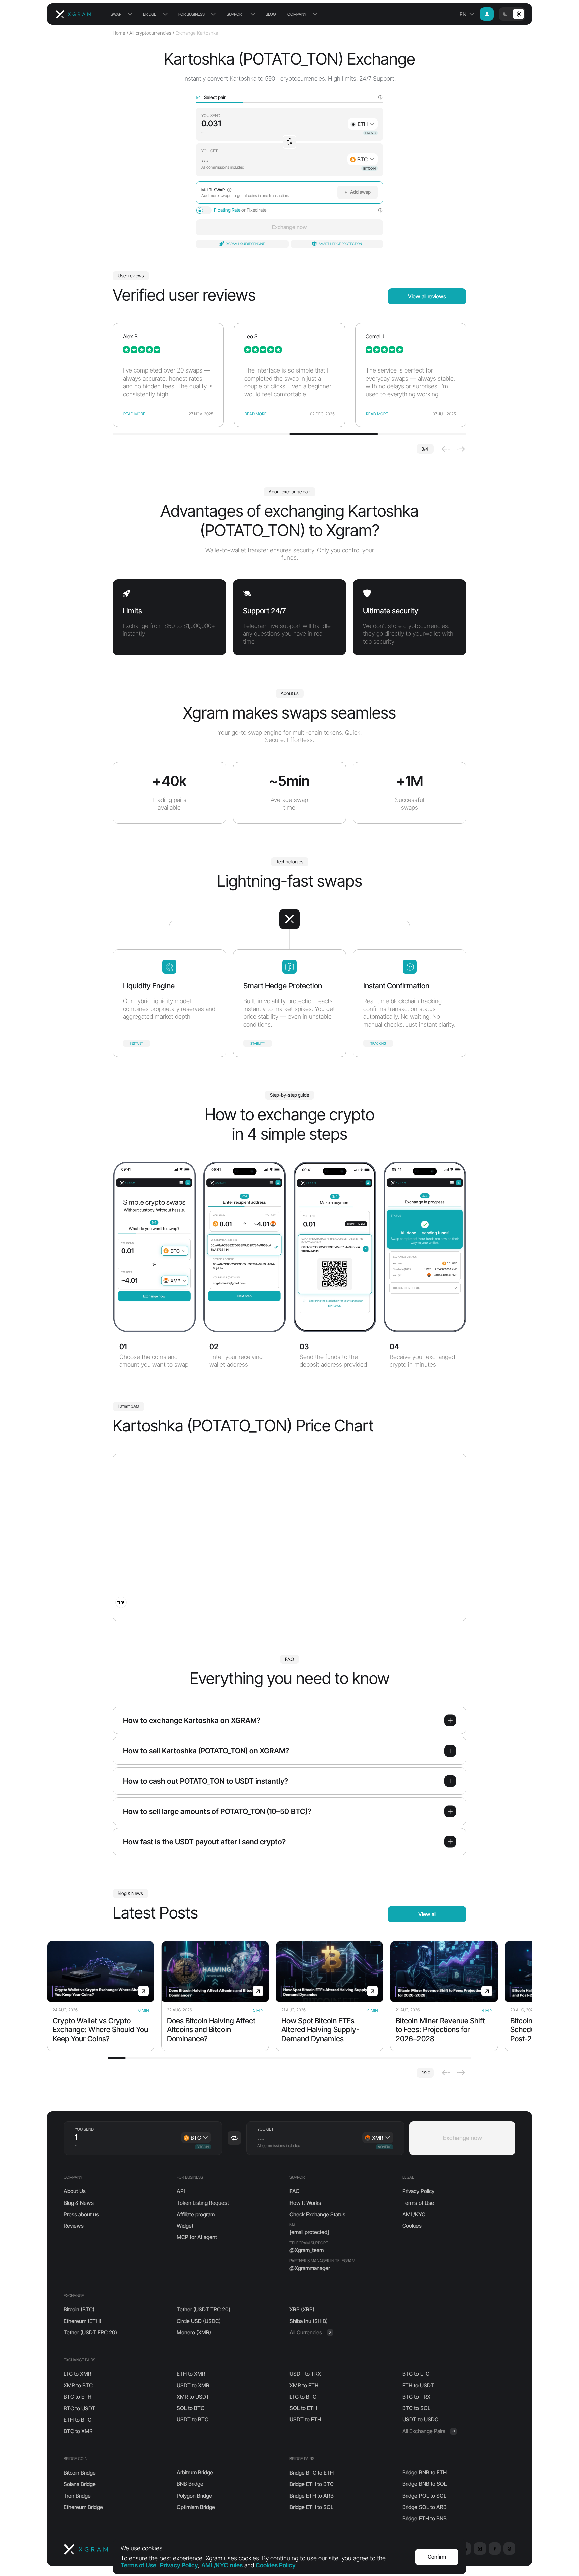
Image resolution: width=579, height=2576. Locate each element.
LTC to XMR (78, 2374)
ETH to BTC (78, 2420)
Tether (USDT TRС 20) (203, 2309)
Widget (185, 2226)
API (181, 2191)
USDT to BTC (192, 2419)
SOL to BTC (190, 2408)
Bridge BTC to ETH (312, 2473)
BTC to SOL (416, 2408)
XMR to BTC (78, 2385)
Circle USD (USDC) (199, 2321)
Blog (271, 14)
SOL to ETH (303, 2408)
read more (134, 414)
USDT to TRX (305, 2374)
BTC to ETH (78, 2397)
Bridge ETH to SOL (311, 2507)
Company (297, 14)
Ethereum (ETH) (82, 2321)
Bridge (150, 14)
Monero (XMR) (194, 2332)
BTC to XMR (78, 2431)
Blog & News (79, 2203)
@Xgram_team (307, 2250)
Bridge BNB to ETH (425, 2472)
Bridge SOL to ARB (425, 2507)
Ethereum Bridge (83, 2507)
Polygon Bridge (194, 2496)
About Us (75, 2191)
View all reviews (427, 296)
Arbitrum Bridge (195, 2472)
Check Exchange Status (317, 2214)
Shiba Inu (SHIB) (309, 2321)
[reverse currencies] (289, 142)
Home (119, 33)
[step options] (380, 97)
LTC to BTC (303, 2397)
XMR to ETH (304, 2385)
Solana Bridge (80, 2484)
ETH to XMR (191, 2374)
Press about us (81, 2214)
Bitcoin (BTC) (79, 2309)
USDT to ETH (305, 2419)
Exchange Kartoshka (197, 33)
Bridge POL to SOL (424, 2496)
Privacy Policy (418, 2191)
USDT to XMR (193, 2385)
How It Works (305, 2203)
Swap (116, 14)
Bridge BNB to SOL (425, 2484)
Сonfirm (437, 2557)
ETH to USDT (418, 2385)
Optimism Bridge (196, 2507)
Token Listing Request (203, 2203)
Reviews (74, 2226)
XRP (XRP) (302, 2309)
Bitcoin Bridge (80, 2473)
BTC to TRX (416, 2397)
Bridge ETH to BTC (312, 2484)
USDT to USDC (420, 2419)
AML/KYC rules (222, 2565)
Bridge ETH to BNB (425, 2518)
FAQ (295, 2191)
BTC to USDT (80, 2408)
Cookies (412, 2226)
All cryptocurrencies (150, 33)
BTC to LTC (416, 2374)
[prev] (446, 449)
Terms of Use (418, 2203)
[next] (461, 449)
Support (235, 14)
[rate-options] (380, 210)
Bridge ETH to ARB (312, 2496)
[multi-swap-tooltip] (229, 190)
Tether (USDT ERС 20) (90, 2332)
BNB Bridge (190, 2484)
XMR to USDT (193, 2397)
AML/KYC (414, 2214)
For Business (191, 14)
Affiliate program (196, 2214)
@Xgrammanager (310, 2268)
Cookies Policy (276, 2565)
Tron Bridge (77, 2496)
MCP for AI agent (197, 2237)
